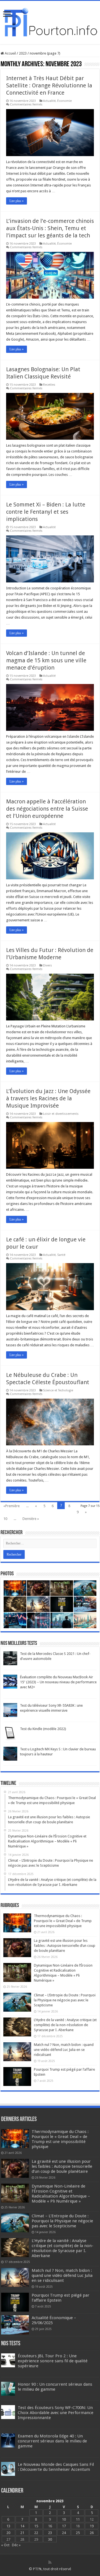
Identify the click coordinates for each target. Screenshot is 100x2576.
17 (64, 2526)
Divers (47, 965)
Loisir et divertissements (61, 1114)
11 (78, 2519)
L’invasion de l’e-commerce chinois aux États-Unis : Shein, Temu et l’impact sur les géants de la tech (50, 228)
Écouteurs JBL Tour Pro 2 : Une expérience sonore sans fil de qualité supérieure (53, 2361)
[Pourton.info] (50, 21)
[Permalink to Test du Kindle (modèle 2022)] (10, 1733)
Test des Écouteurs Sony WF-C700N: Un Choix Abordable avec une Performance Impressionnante (56, 2413)
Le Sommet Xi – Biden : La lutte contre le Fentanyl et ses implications (46, 512)
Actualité (49, 101)
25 (78, 2533)
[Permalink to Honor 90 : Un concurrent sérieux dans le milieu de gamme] (8, 2388)
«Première (12, 1506)
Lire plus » (17, 201)
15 (36, 2526)
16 (50, 2526)
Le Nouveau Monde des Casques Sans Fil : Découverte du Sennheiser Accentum (56, 2467)
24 (64, 2533)
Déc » (16, 2545)
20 (8, 2533)
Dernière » (31, 1519)
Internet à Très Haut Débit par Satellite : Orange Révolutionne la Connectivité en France (49, 85)
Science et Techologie (58, 1390)
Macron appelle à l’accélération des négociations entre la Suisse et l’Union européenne (47, 809)
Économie (64, 101)
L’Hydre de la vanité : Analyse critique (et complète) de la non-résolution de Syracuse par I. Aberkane (65, 2025)
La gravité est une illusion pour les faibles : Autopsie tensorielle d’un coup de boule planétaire (65, 1946)
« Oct (5, 2545)
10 (5, 1519)
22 (36, 2533)
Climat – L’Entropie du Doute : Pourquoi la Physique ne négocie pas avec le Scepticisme (65, 2000)
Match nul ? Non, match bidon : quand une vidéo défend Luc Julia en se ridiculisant (64, 2050)
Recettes (49, 385)
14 (22, 2526)
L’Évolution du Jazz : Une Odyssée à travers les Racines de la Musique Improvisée (48, 1098)
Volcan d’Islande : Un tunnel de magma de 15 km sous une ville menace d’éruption (46, 660)
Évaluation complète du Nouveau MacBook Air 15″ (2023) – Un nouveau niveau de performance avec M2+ (58, 1682)
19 (92, 2526)
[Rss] (50, 2562)
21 (22, 2533)
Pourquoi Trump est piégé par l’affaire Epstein (61, 2298)
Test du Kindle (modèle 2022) (43, 1729)
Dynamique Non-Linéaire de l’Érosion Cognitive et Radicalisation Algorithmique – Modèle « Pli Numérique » (61, 2194)
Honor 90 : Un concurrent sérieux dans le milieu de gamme (55, 2387)
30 (50, 2539)
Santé (61, 1255)
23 (50, 2533)
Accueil (10, 53)
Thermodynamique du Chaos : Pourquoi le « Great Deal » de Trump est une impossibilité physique (63, 1921)
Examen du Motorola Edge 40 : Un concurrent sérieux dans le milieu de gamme (52, 2441)
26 (92, 2533)
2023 (23, 53)
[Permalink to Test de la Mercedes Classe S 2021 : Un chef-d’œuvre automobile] (10, 1658)
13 (8, 2526)
